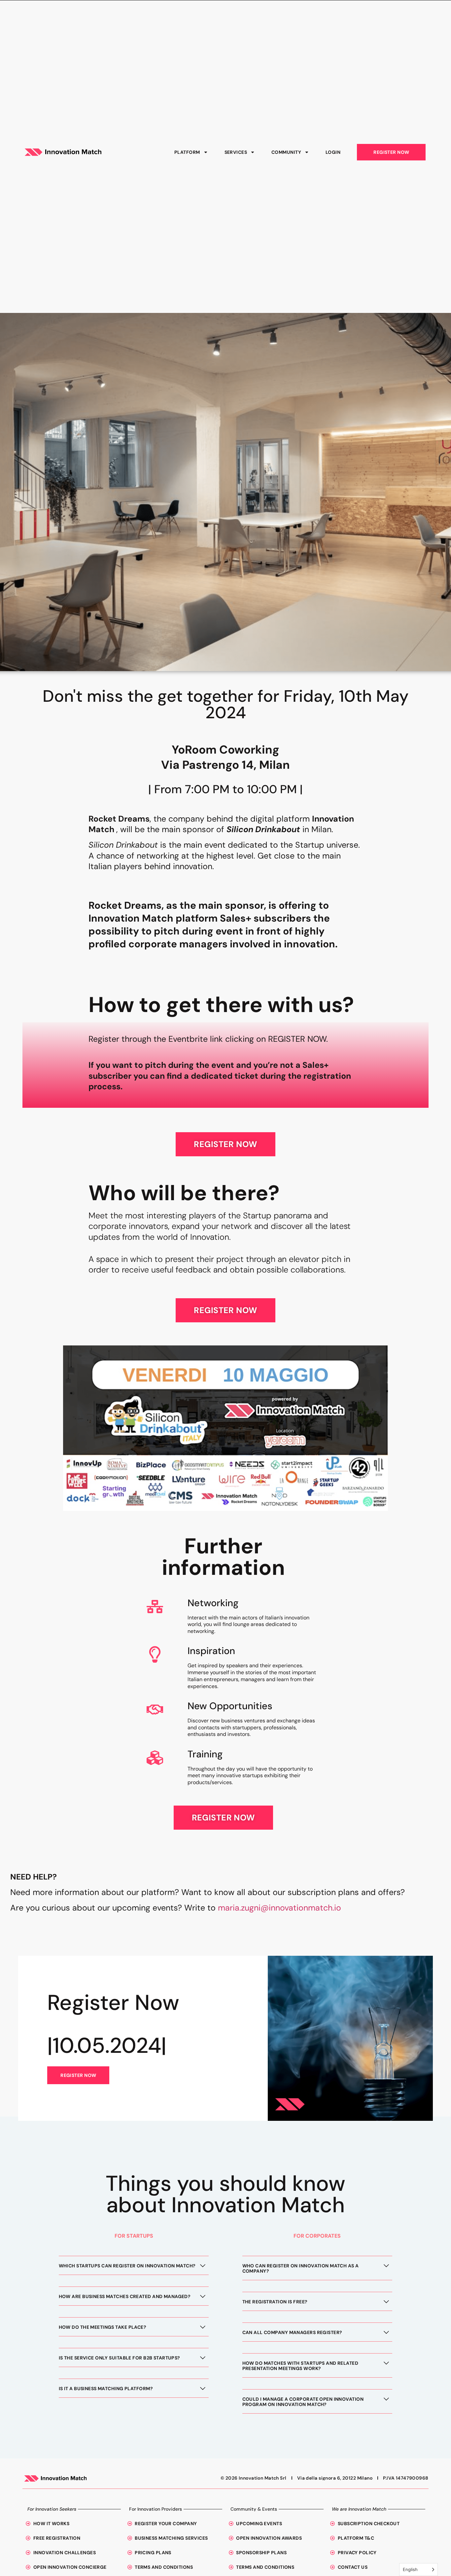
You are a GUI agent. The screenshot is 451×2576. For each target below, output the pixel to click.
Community (286, 155)
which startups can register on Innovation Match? (127, 2271)
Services (236, 155)
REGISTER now (78, 2081)
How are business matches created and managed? (125, 2302)
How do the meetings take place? (103, 2332)
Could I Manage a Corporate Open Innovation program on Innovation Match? (303, 2407)
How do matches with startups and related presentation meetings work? (300, 2371)
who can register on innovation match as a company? (301, 2274)
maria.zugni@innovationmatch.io (279, 1913)
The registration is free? (275, 2307)
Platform (187, 155)
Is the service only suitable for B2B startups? (120, 2363)
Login (333, 155)
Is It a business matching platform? (106, 2394)
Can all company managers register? (292, 2338)
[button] (134, 2274)
